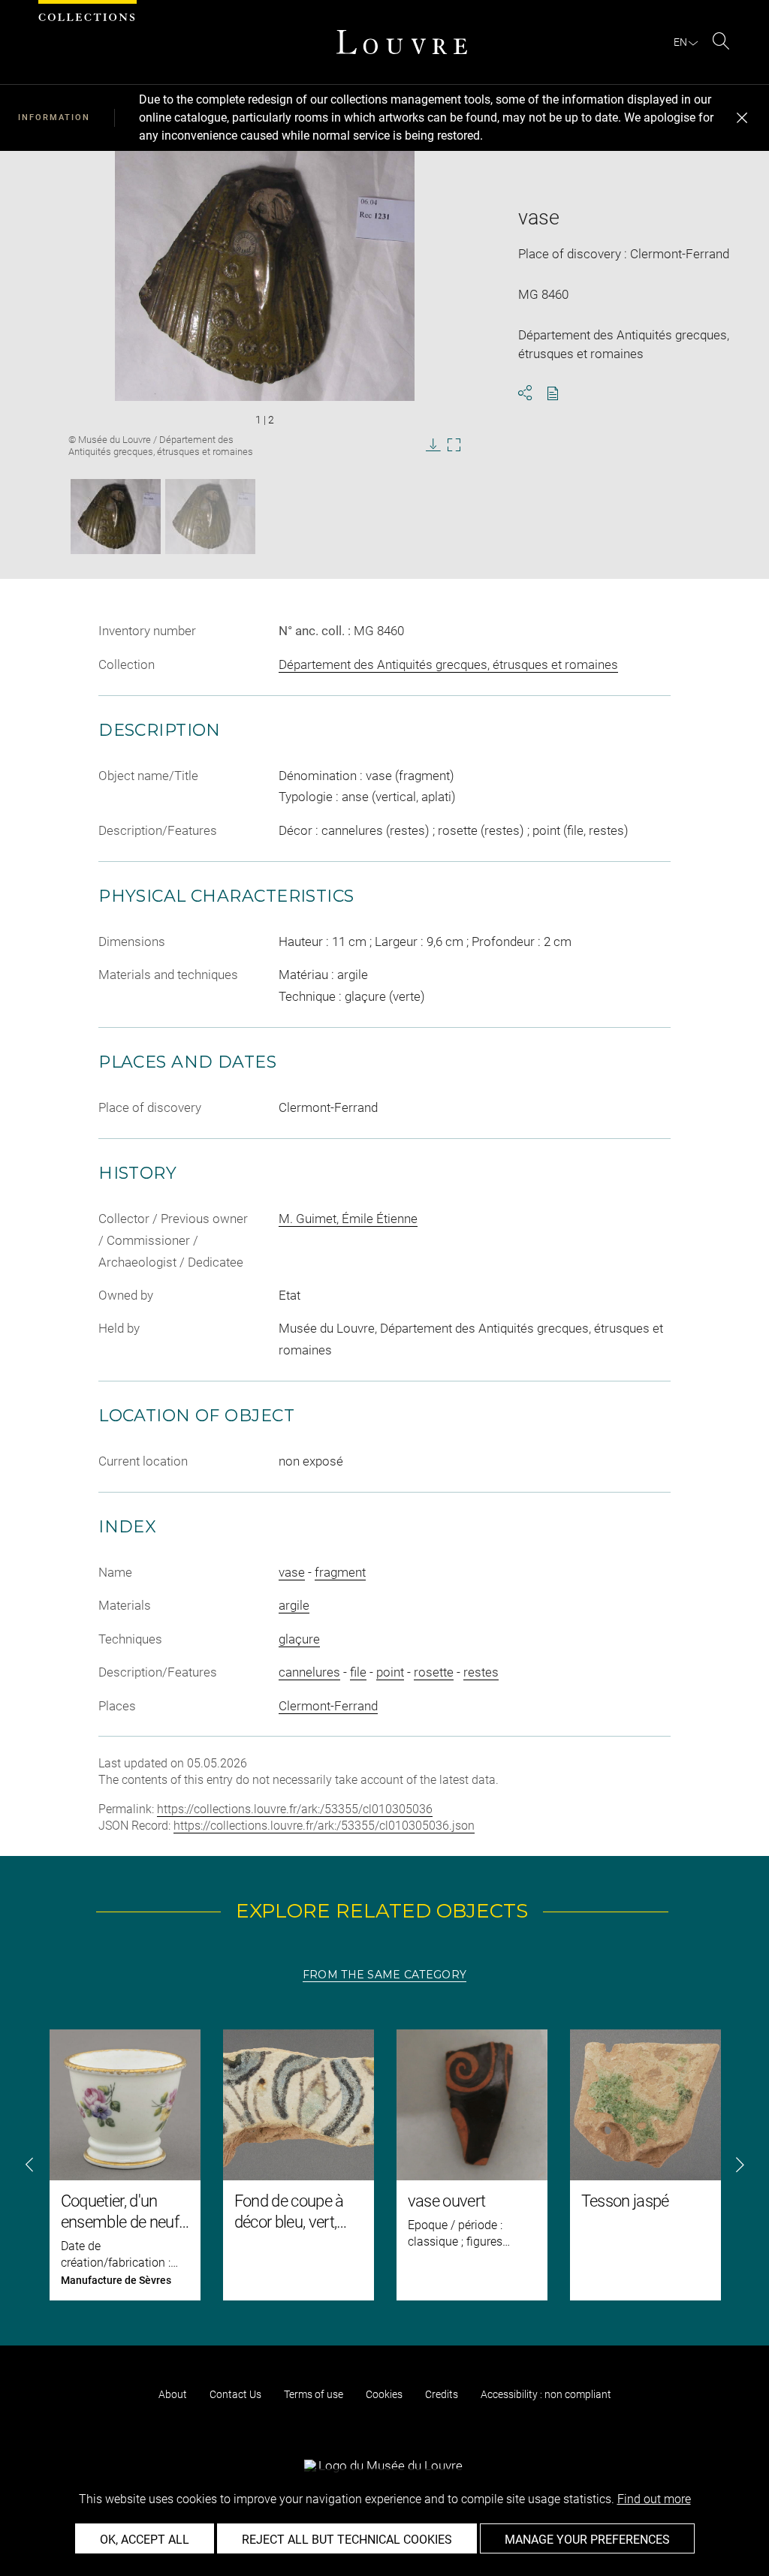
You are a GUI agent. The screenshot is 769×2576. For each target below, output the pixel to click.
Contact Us (235, 2394)
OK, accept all (145, 2540)
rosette (434, 1672)
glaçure (299, 1639)
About (173, 2394)
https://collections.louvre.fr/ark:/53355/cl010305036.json (324, 1826)
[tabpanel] (384, 2165)
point (390, 1672)
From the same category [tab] (384, 1975)
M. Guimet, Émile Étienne (348, 1219)
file (358, 1672)
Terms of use (314, 2394)
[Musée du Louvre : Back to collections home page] (402, 42)
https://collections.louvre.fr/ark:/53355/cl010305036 (295, 1809)
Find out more (654, 2499)
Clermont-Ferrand (328, 1706)
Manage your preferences (587, 2540)
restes (481, 1672)
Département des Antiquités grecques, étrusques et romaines (448, 664)
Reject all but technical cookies (347, 2540)
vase (292, 1572)
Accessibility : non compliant (546, 2394)
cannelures (309, 1672)
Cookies (384, 2394)
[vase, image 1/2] (116, 517)
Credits (442, 2394)
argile (294, 1605)
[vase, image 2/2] (210, 517)
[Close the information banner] (742, 118)
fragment (340, 1572)
